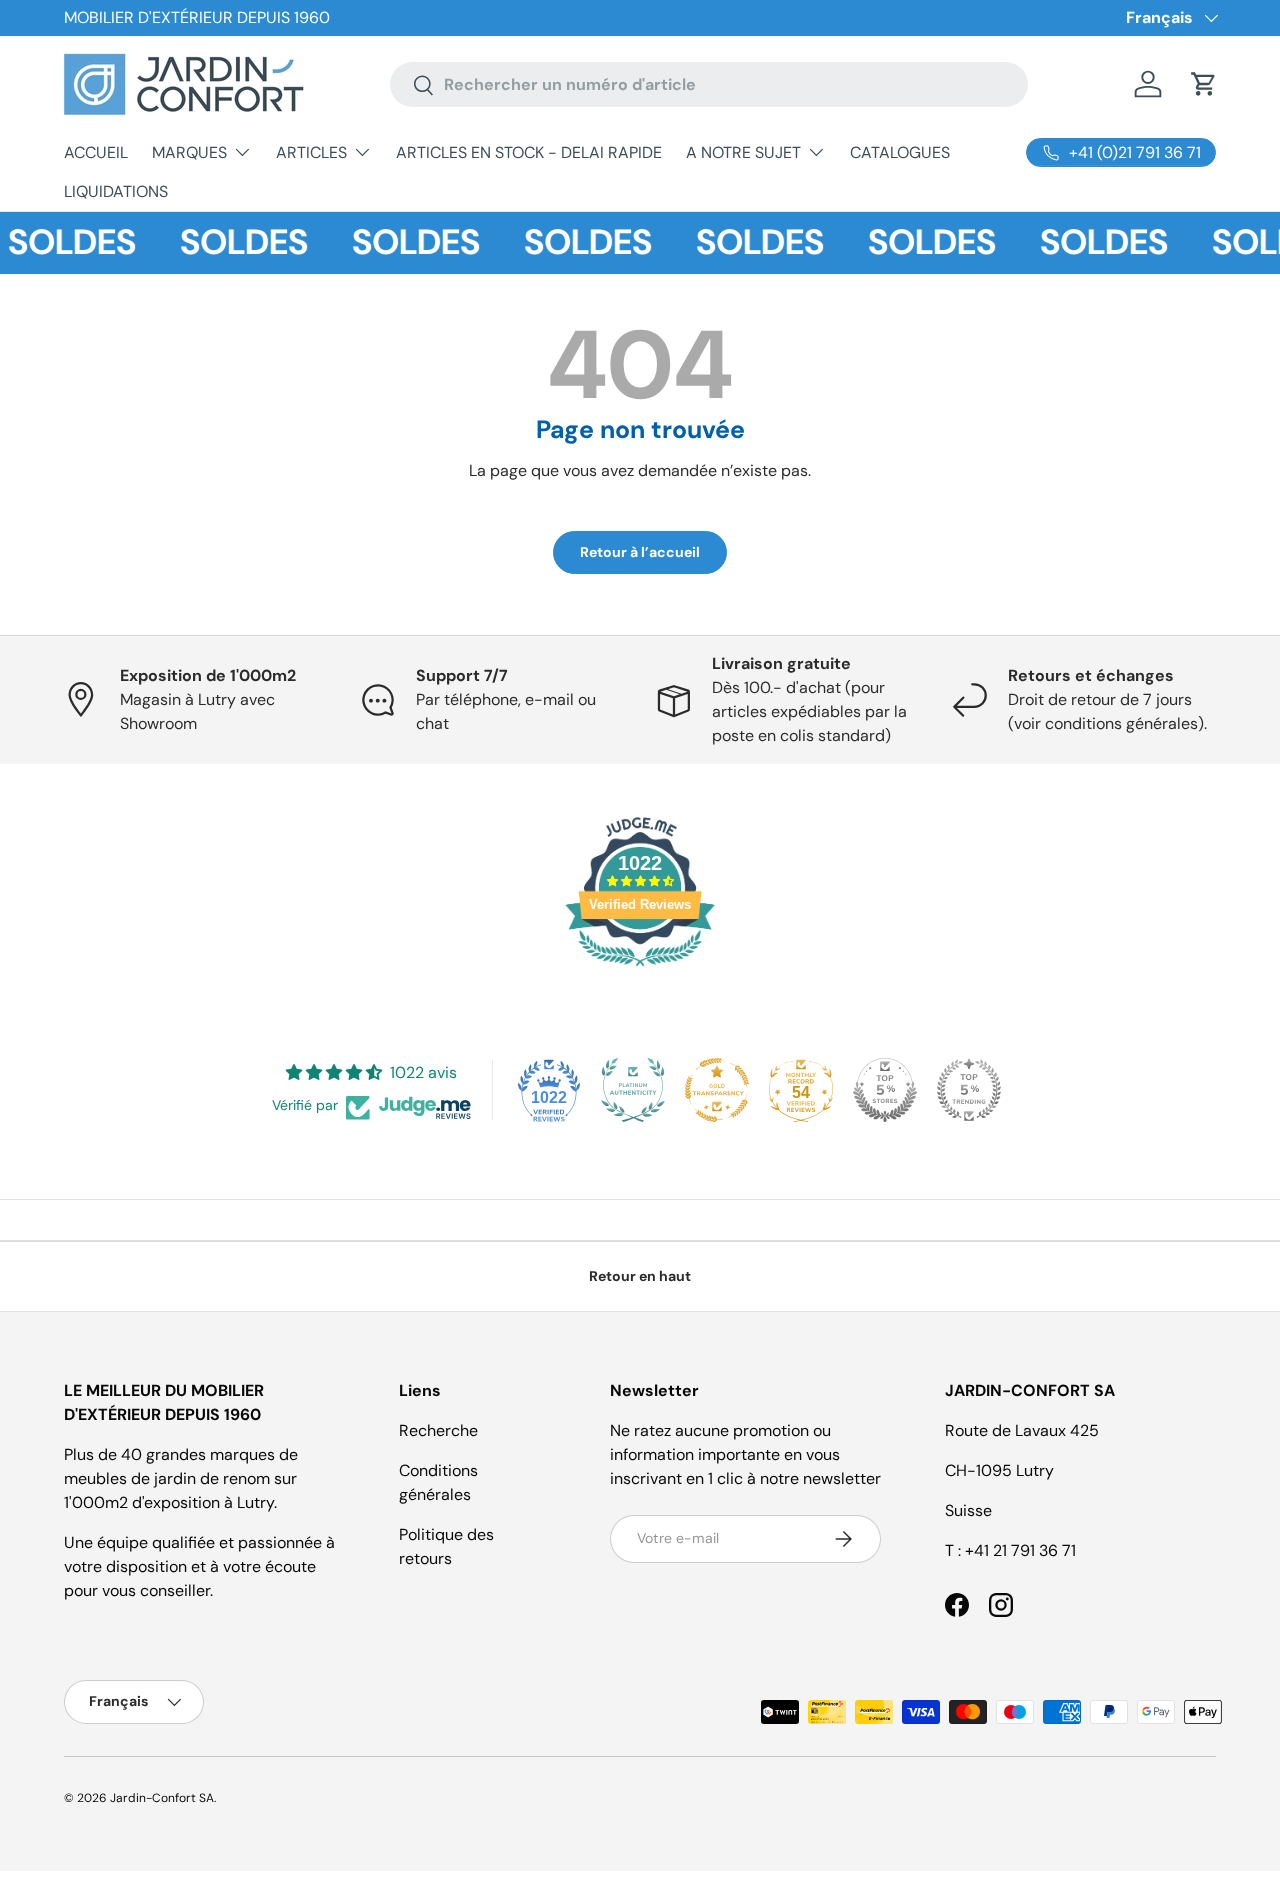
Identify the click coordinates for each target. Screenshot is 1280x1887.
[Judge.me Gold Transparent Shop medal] (717, 1090)
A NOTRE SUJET (743, 152)
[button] (1204, 84)
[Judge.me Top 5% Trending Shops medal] (969, 1090)
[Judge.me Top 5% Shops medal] (885, 1090)
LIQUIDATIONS (116, 191)
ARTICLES (311, 152)
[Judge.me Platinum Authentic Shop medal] (633, 1090)
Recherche (438, 1430)
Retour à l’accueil (640, 552)
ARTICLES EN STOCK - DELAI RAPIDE (529, 152)
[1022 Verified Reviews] (640, 969)
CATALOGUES (900, 152)
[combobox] (709, 84)
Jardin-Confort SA (162, 1798)
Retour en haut (640, 1276)
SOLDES (231, 242)
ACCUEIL (96, 152)
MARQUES (189, 152)
